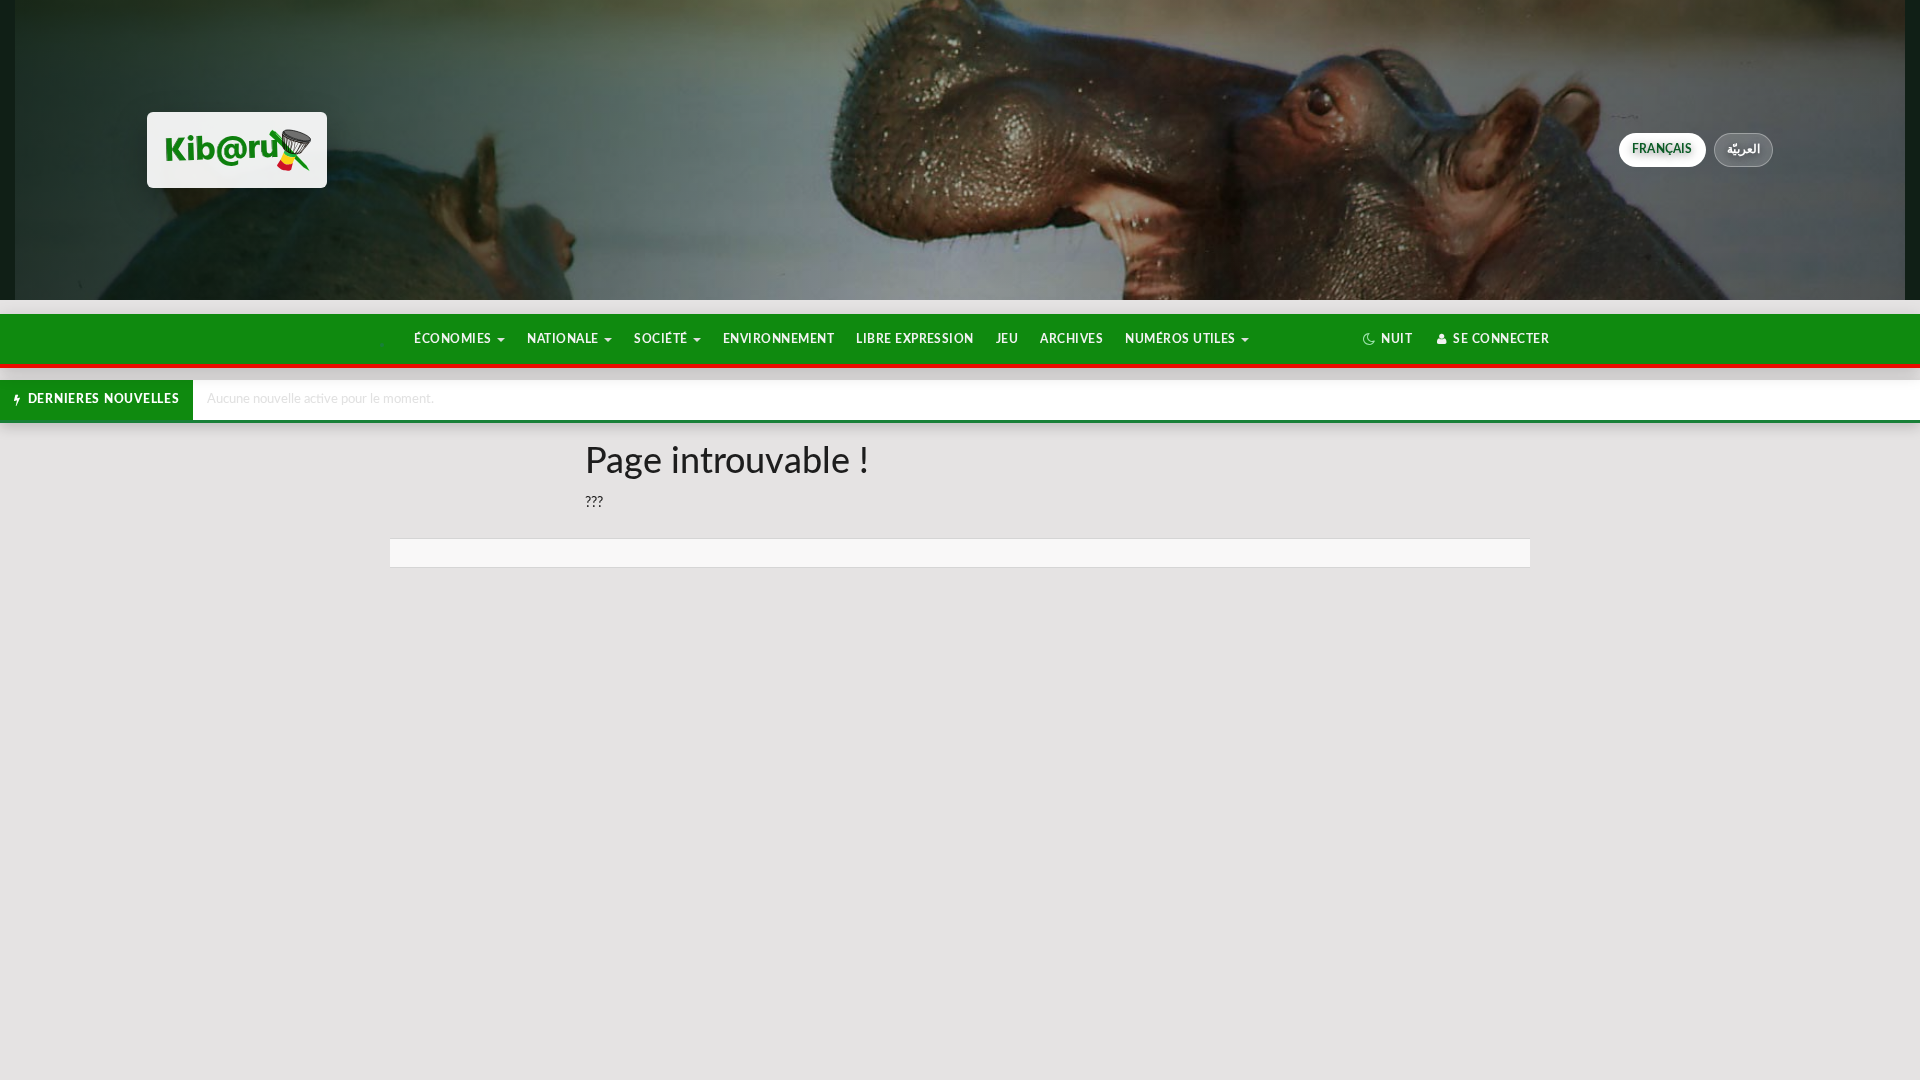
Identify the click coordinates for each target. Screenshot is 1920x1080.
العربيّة (1743, 149)
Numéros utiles (1182, 339)
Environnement (778, 339)
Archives (1071, 339)
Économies (454, 339)
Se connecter (1499, 339)
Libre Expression (915, 339)
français (1662, 149)
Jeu (1007, 339)
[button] (1387, 339)
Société (662, 339)
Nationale (564, 339)
